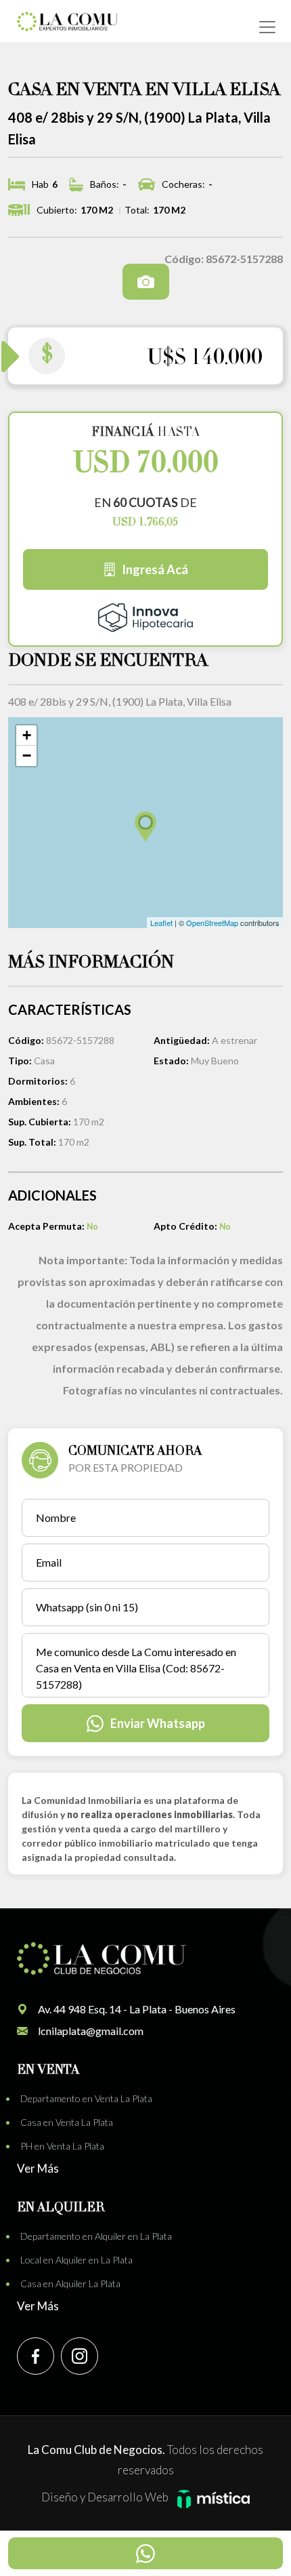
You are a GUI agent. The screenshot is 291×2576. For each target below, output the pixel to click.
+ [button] (27, 735)
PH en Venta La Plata (62, 2146)
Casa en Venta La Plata (67, 2122)
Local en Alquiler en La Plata (76, 2260)
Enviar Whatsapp (158, 1723)
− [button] (27, 756)
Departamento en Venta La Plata (86, 2098)
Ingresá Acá (155, 569)
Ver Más (38, 2168)
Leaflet (161, 923)
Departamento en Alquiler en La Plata (96, 2236)
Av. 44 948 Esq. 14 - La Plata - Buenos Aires (137, 2009)
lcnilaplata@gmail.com (91, 2031)
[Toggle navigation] (267, 27)
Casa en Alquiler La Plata (70, 2283)
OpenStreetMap (212, 923)
